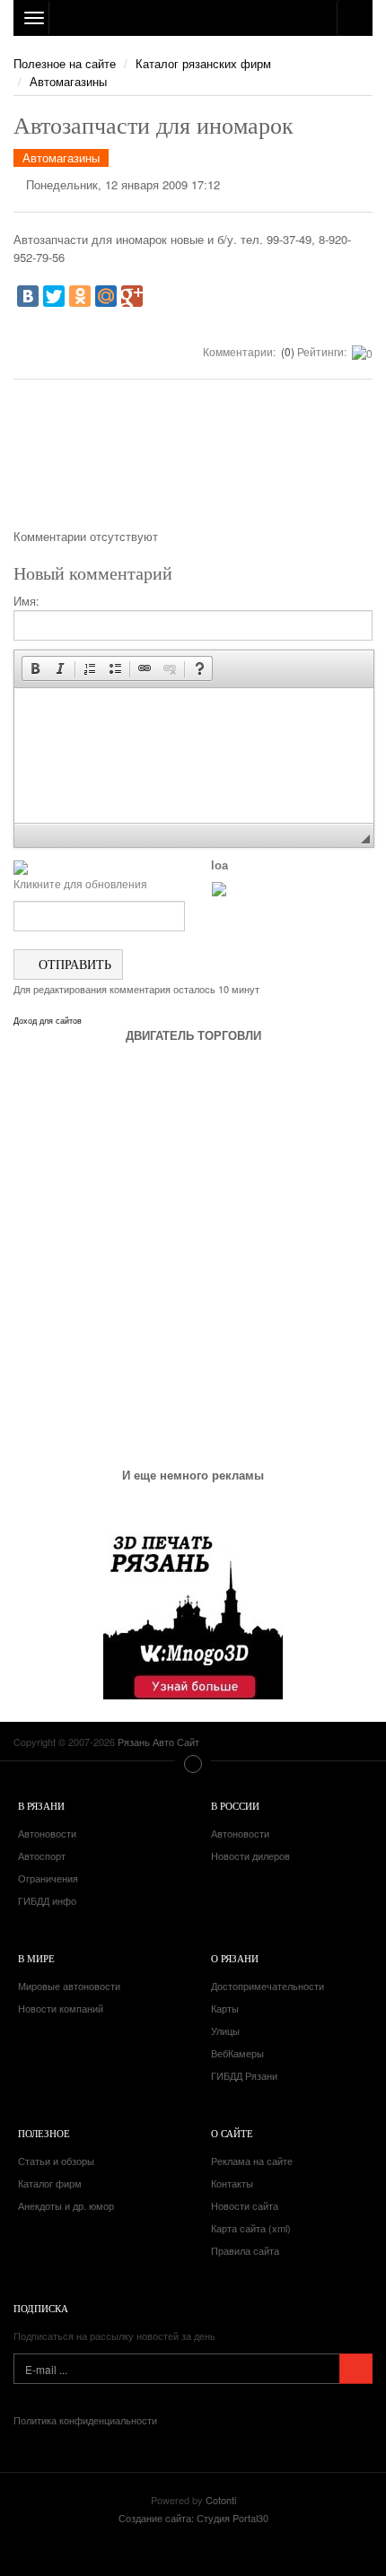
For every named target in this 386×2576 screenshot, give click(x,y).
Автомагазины (68, 81)
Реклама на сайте (252, 2161)
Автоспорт (42, 1856)
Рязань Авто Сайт (193, 18)
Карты (225, 2008)
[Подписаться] (356, 2369)
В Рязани (41, 1806)
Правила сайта (245, 2250)
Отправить (73, 964)
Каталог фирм (50, 2183)
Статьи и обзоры (56, 2161)
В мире (36, 1958)
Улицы (225, 2030)
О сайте (232, 2133)
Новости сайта (245, 2205)
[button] (35, 668)
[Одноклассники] (80, 296)
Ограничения (48, 1878)
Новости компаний (61, 2008)
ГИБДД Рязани (244, 2075)
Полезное (44, 2133)
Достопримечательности (268, 1986)
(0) (286, 351)
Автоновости (47, 1833)
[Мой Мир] (106, 296)
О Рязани (235, 1958)
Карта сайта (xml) (251, 2228)
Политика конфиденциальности (85, 2420)
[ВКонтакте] (28, 296)
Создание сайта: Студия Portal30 (193, 2518)
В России (235, 1806)
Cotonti (221, 2500)
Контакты (232, 2183)
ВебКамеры (237, 2053)
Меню (193, 1764)
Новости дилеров (250, 1856)
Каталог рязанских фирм (203, 63)
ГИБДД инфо (47, 1900)
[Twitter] (54, 296)
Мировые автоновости (69, 1986)
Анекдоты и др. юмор (66, 2205)
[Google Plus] (132, 296)
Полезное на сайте (65, 63)
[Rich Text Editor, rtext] (194, 755)
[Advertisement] (193, 460)
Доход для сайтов (48, 1021)
